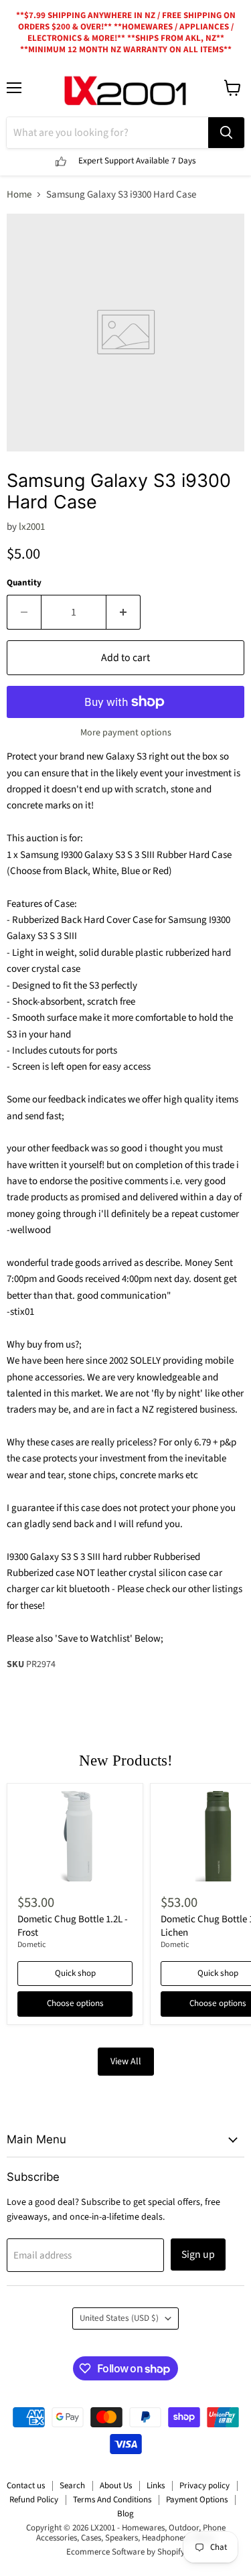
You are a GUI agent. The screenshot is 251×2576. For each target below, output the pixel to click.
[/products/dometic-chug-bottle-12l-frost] (75, 1836)
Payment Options (197, 2500)
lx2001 (32, 527)
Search (72, 2486)
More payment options (126, 733)
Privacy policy (204, 2486)
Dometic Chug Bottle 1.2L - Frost (73, 1926)
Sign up (198, 2255)
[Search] (226, 133)
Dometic (32, 1945)
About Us (116, 2486)
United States (119, 2318)
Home (19, 195)
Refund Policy (34, 2500)
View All (126, 2062)
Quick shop (75, 1973)
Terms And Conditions (112, 2500)
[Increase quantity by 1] (123, 612)
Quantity (24, 583)
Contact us (26, 2486)
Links (156, 2486)
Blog (125, 2514)
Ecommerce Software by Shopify (125, 2552)
